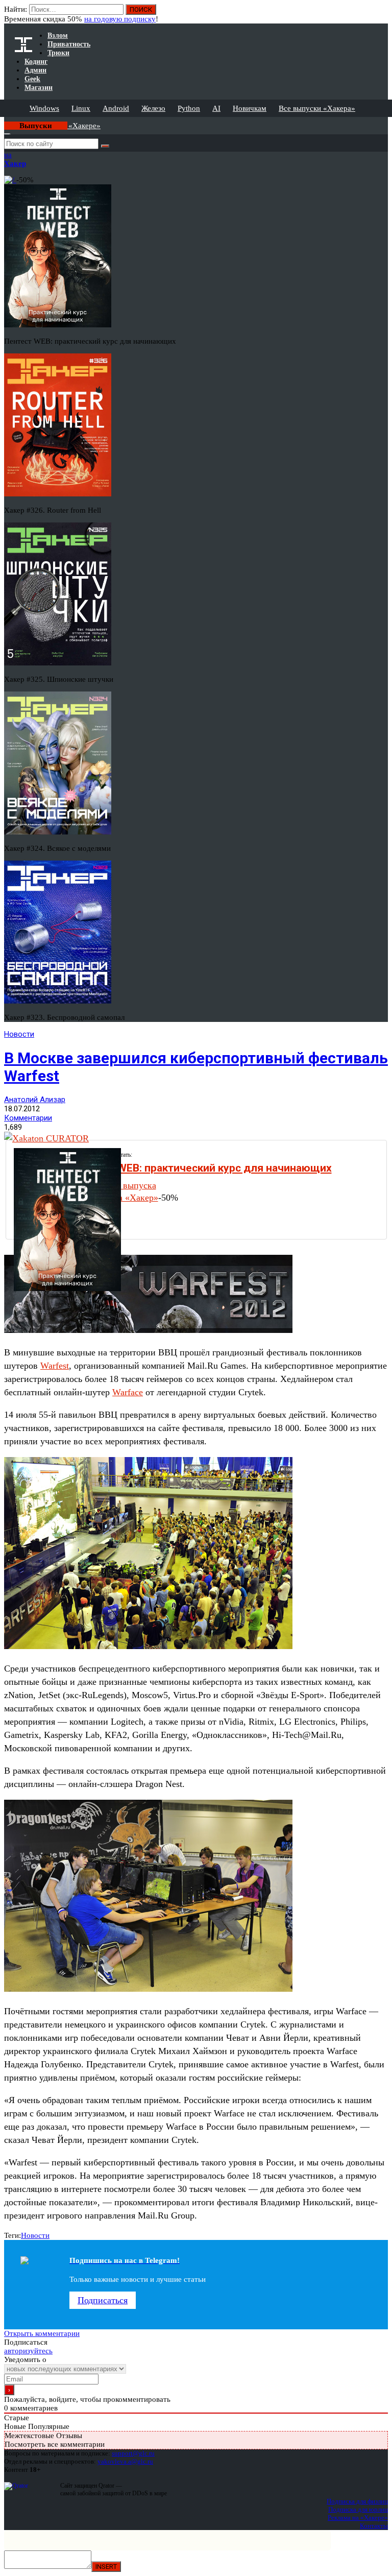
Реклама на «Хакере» (358, 2518)
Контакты (374, 2526)
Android (116, 108)
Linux (81, 108)
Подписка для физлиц (357, 2501)
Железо (153, 108)
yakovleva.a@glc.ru (125, 2461)
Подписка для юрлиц (358, 2509)
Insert (106, 2567)
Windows (44, 108)
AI (216, 108)
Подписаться (103, 2300)
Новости (19, 1034)
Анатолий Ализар (35, 1100)
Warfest (55, 1366)
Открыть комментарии (42, 2333)
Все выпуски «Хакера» (317, 108)
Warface (128, 1392)
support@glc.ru (133, 2453)
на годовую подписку (120, 19)
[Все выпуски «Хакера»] (5, 121)
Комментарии (28, 1118)
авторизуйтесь (28, 2351)
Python (189, 108)
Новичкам (250, 108)
